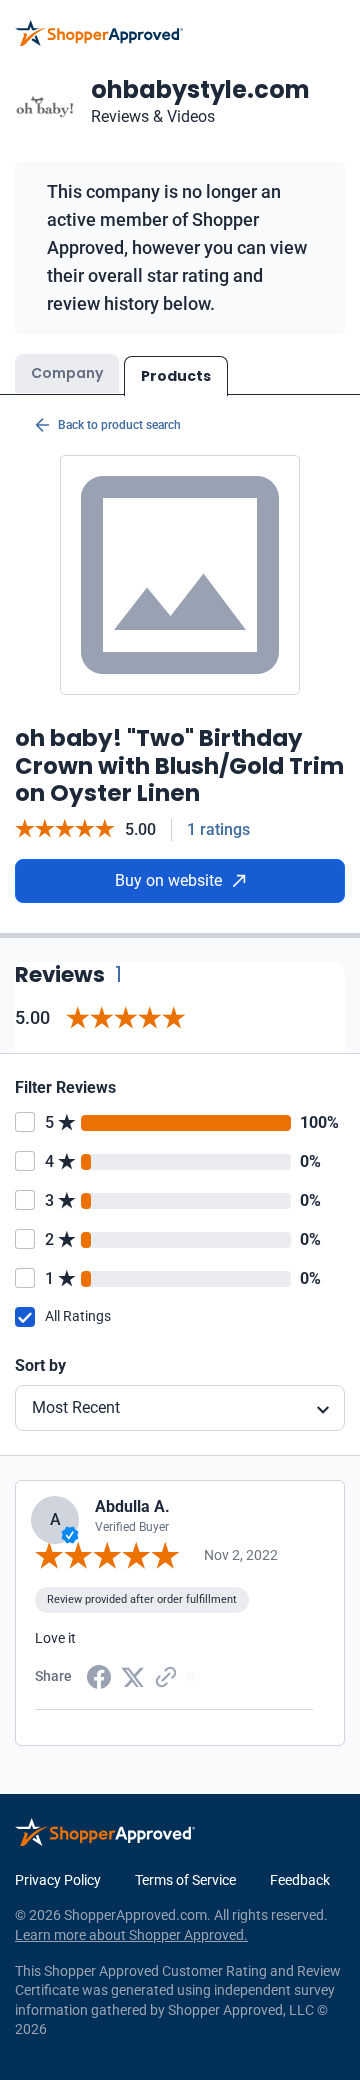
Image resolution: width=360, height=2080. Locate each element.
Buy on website (168, 880)
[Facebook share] (99, 1675)
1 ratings (218, 829)
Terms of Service (185, 1880)
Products (176, 376)
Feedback (300, 1880)
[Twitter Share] (133, 1676)
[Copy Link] (166, 1675)
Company (67, 373)
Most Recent (76, 1407)
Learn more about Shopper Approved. (131, 1935)
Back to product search (119, 425)
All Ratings (78, 1316)
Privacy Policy (58, 1880)
